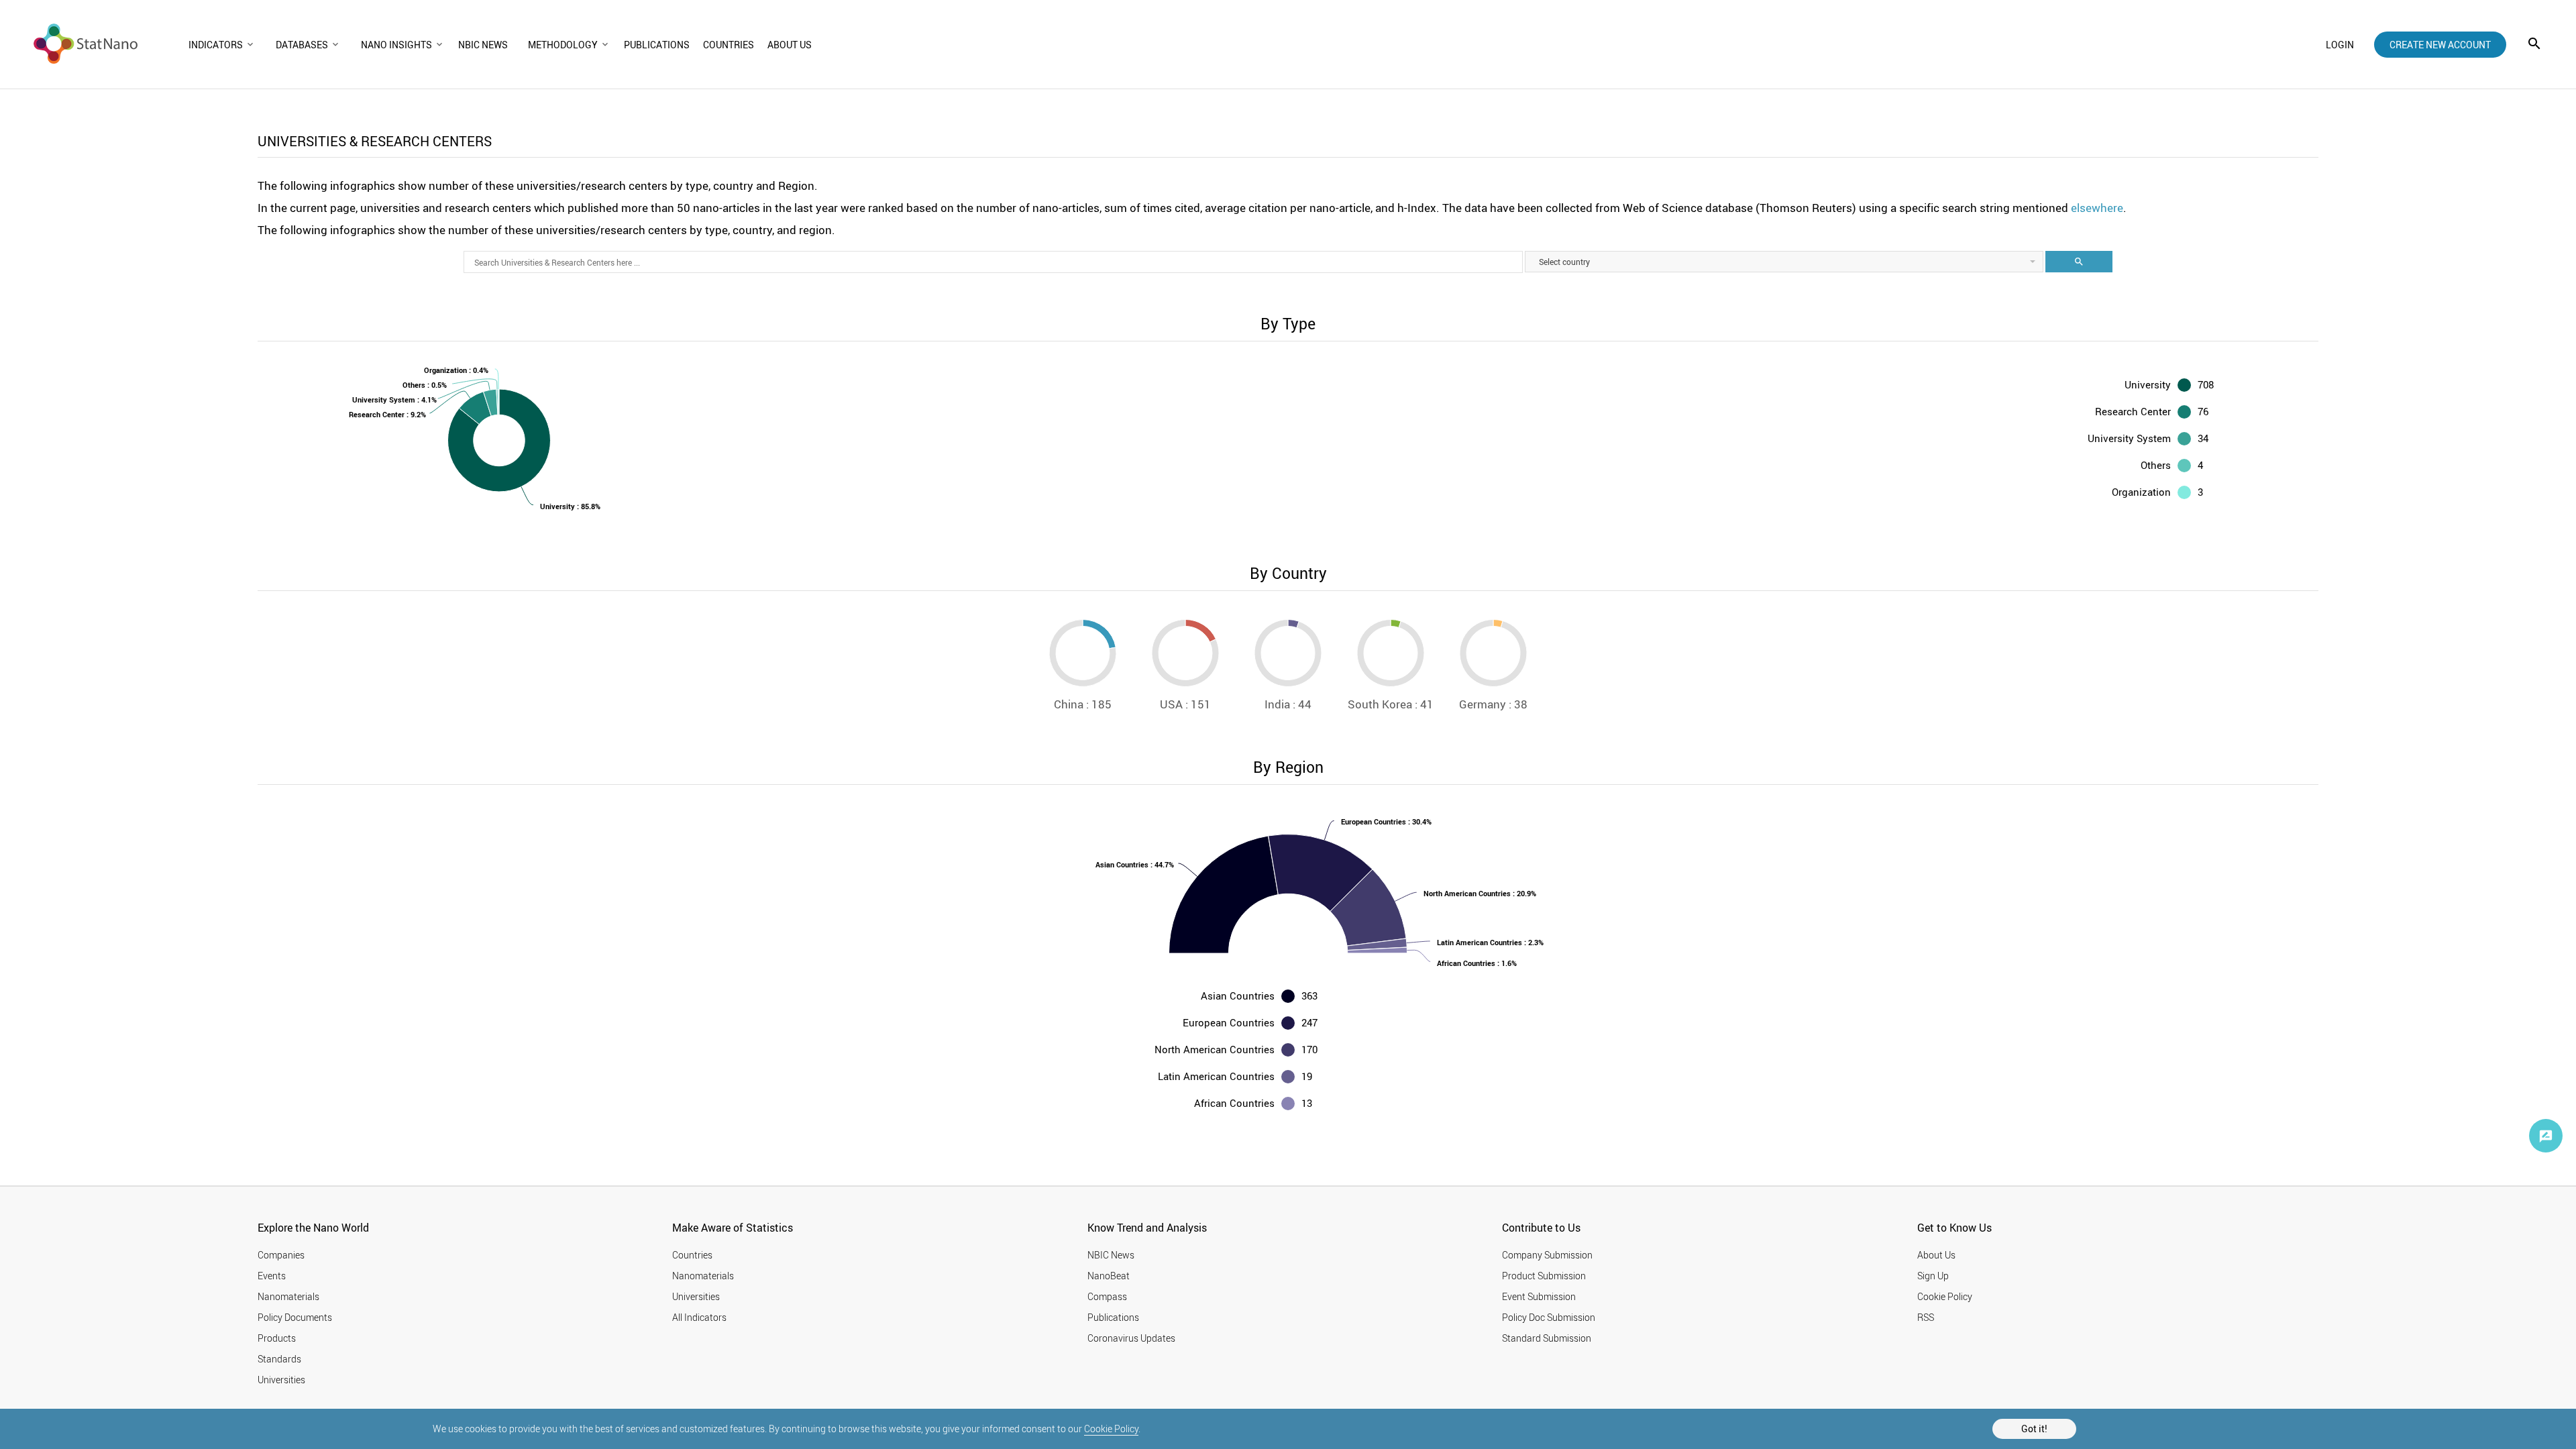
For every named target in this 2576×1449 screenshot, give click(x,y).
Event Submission (1539, 1296)
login (2340, 45)
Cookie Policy (1111, 1429)
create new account (2440, 45)
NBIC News (1111, 1255)
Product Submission (1544, 1276)
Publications (1113, 1317)
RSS (1926, 1317)
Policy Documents (295, 1317)
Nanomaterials (288, 1296)
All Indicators (699, 1317)
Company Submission (1547, 1255)
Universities (281, 1380)
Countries (692, 1255)
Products (277, 1338)
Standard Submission (1547, 1338)
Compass (1107, 1296)
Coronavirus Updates (1131, 1338)
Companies (281, 1255)
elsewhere (2097, 208)
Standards (279, 1359)
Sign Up (1933, 1276)
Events (272, 1276)
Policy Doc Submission (1549, 1317)
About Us (1936, 1255)
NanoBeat (1109, 1276)
